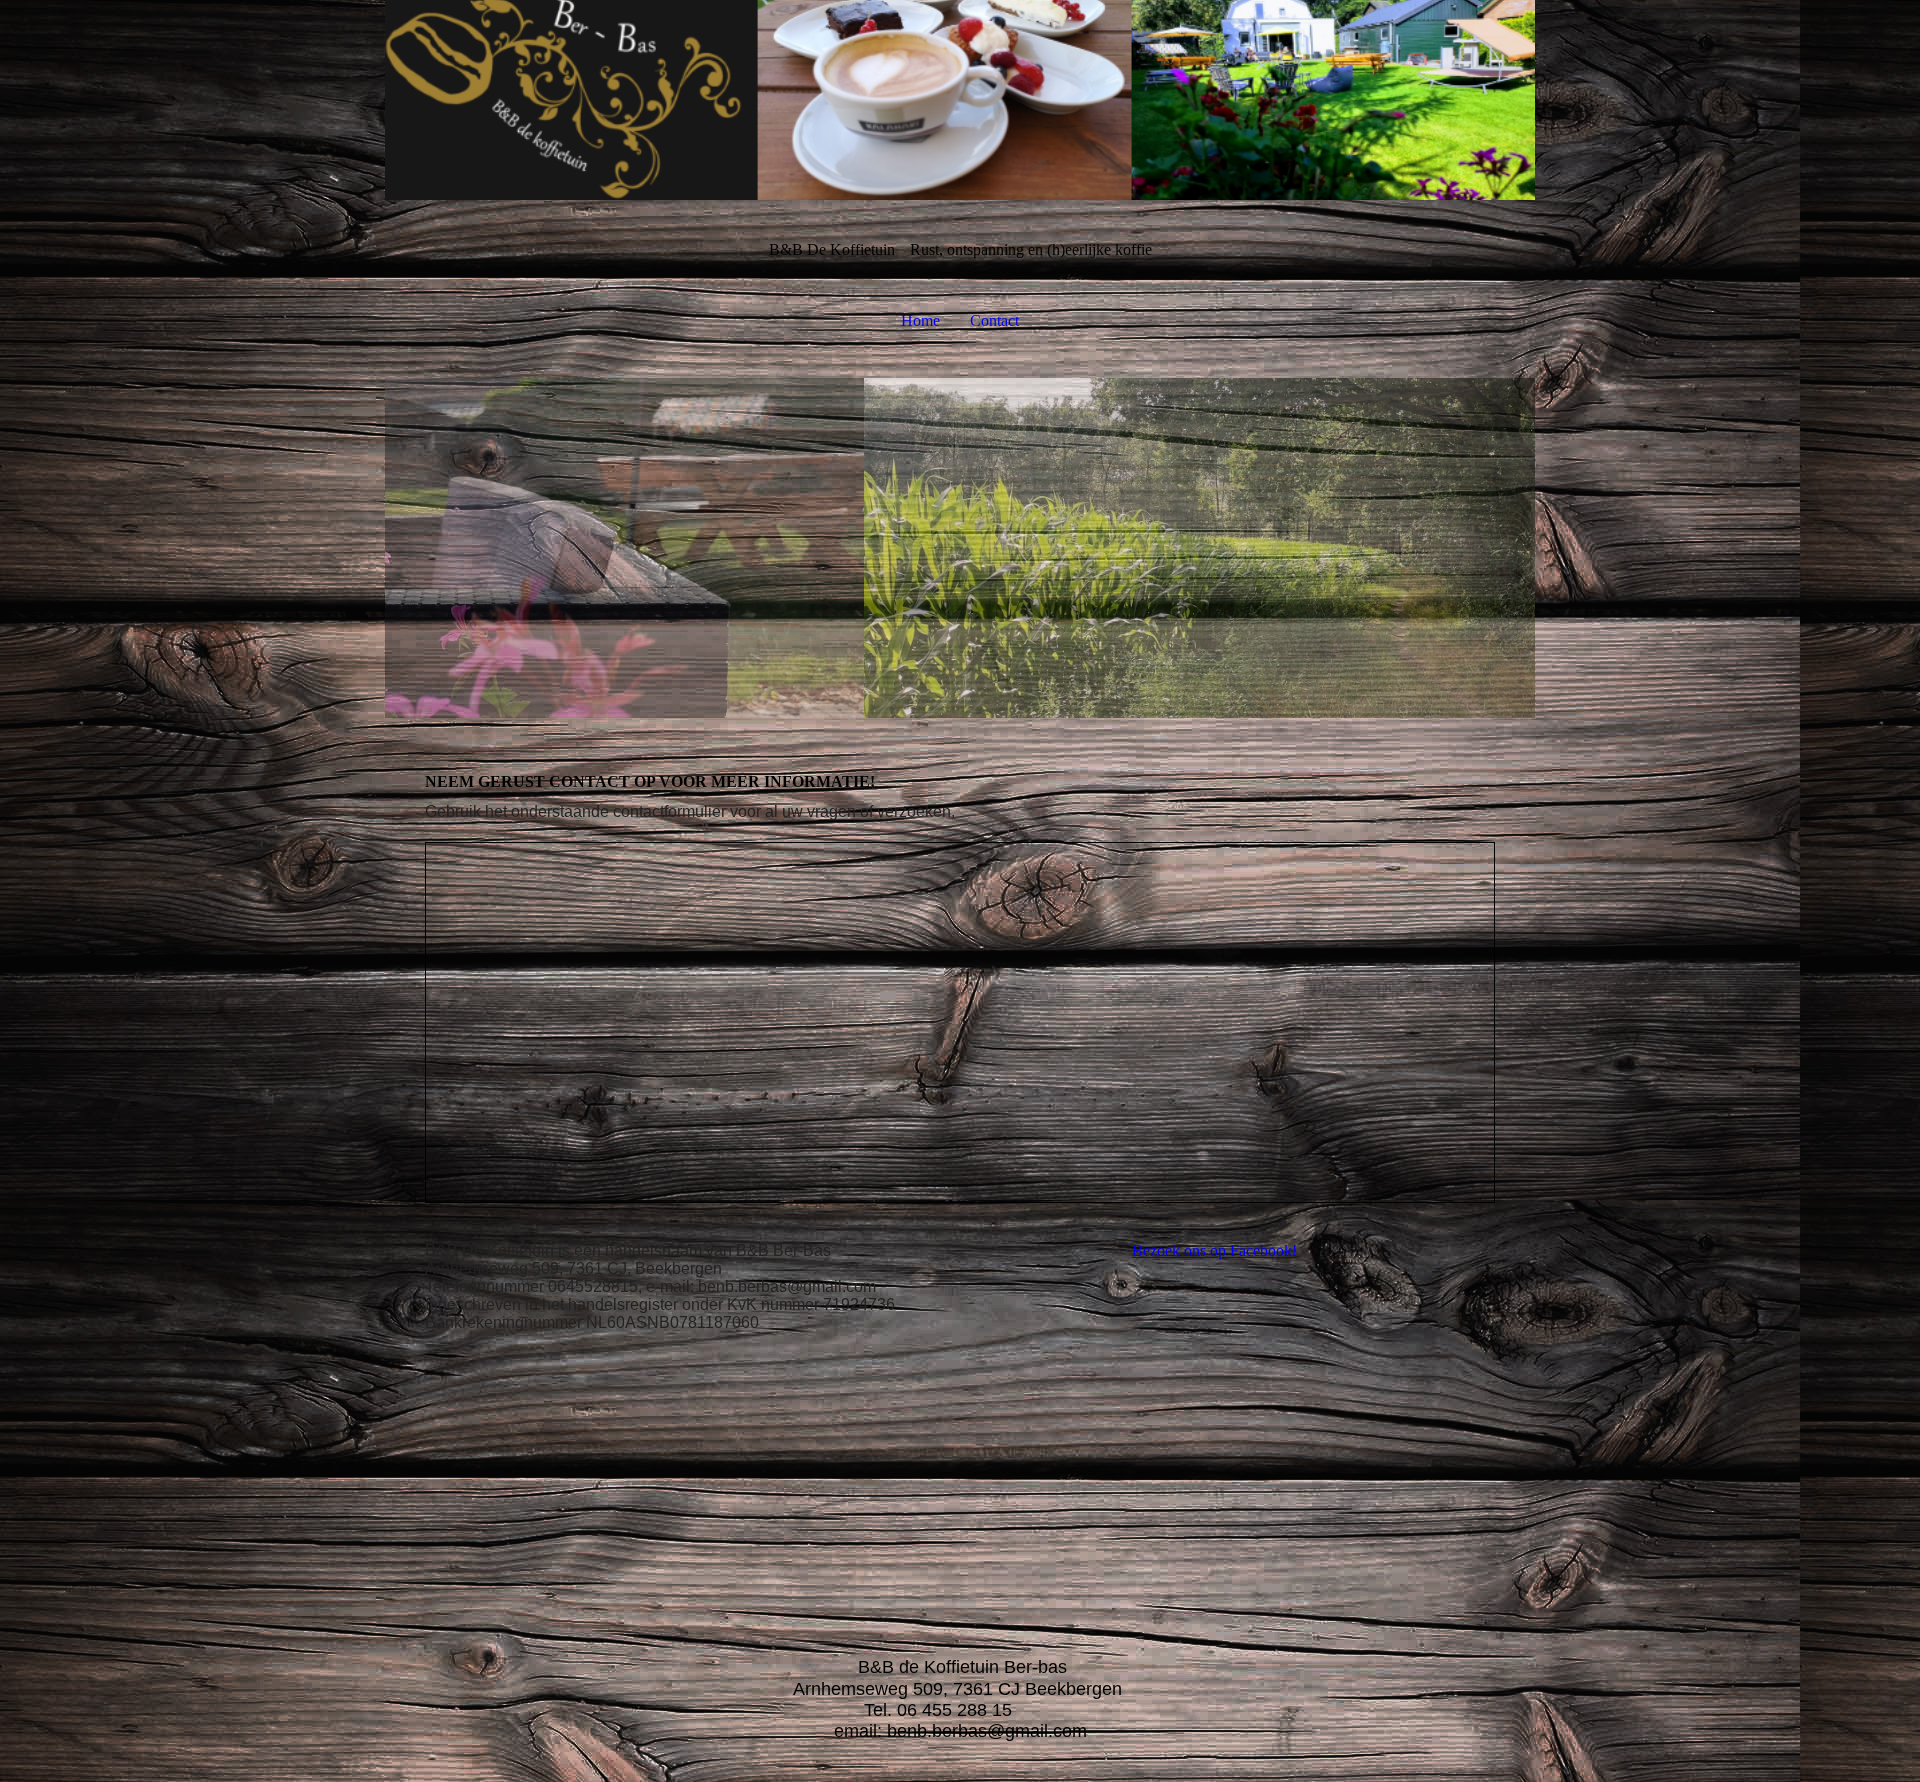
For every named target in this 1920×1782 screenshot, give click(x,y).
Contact (994, 320)
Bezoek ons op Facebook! (1214, 1250)
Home (920, 320)
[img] (960, 100)
